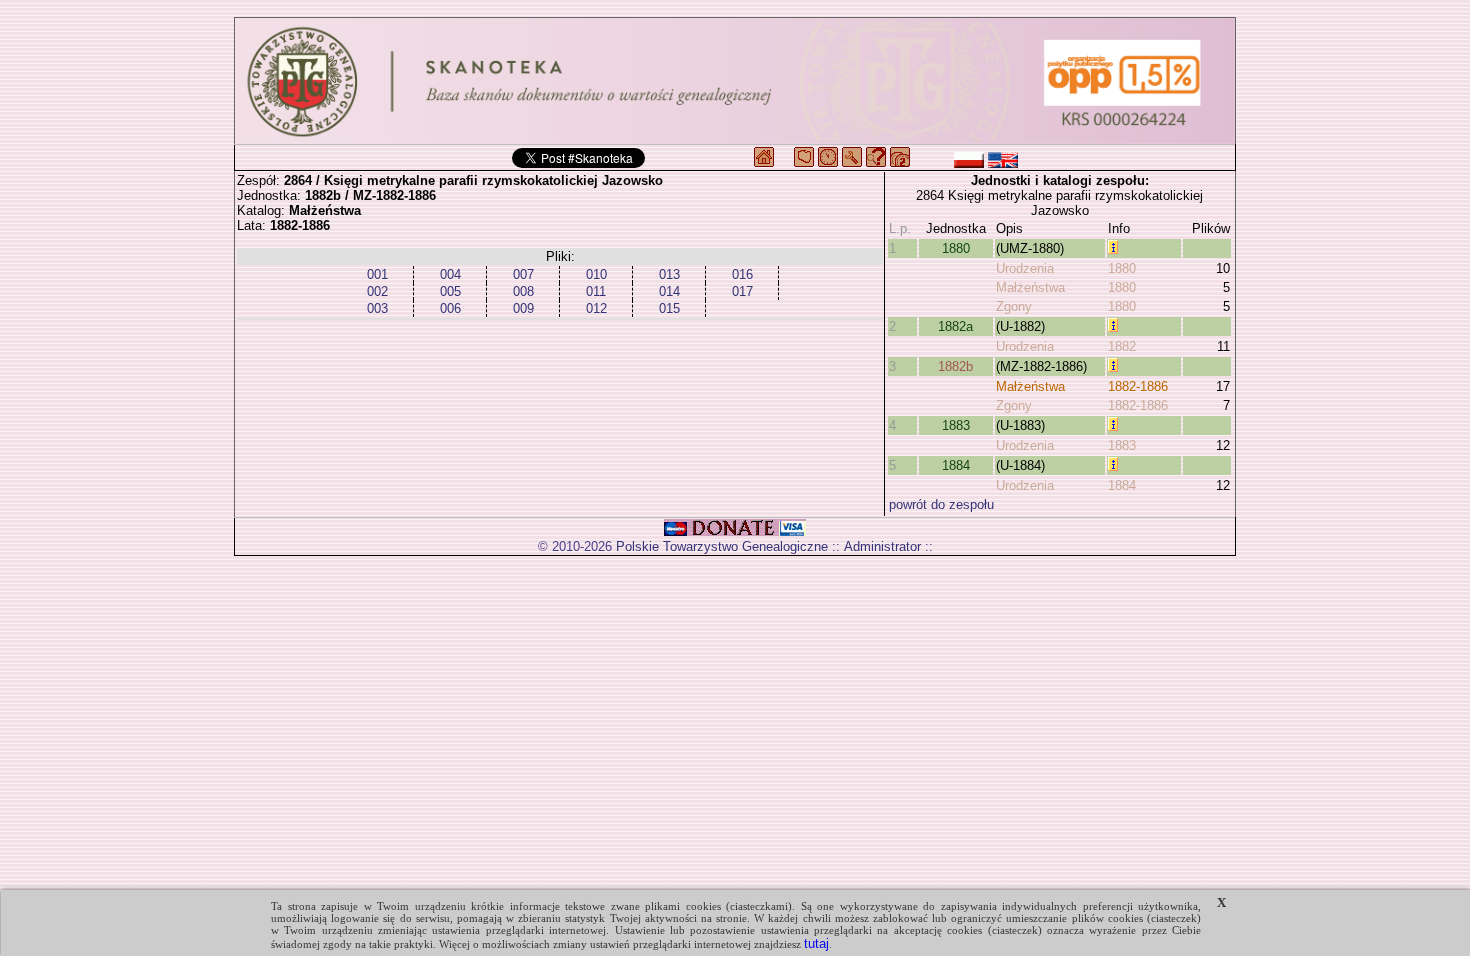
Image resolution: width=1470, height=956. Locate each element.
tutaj (816, 943)
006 (450, 308)
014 (669, 291)
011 (596, 291)
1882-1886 (1138, 386)
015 (669, 308)
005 (450, 291)
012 (596, 308)
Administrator (882, 546)
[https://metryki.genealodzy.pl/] (735, 81)
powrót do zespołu (941, 504)
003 (377, 308)
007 (523, 274)
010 (596, 274)
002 (377, 291)
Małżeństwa (1030, 287)
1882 (1122, 346)
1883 (956, 425)
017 (742, 291)
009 (523, 308)
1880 (956, 248)
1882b (955, 366)
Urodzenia (1025, 268)
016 (742, 274)
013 (669, 274)
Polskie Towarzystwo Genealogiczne (722, 546)
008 (523, 291)
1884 (956, 465)
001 (377, 274)
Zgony (1014, 306)
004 (450, 274)
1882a (955, 326)
